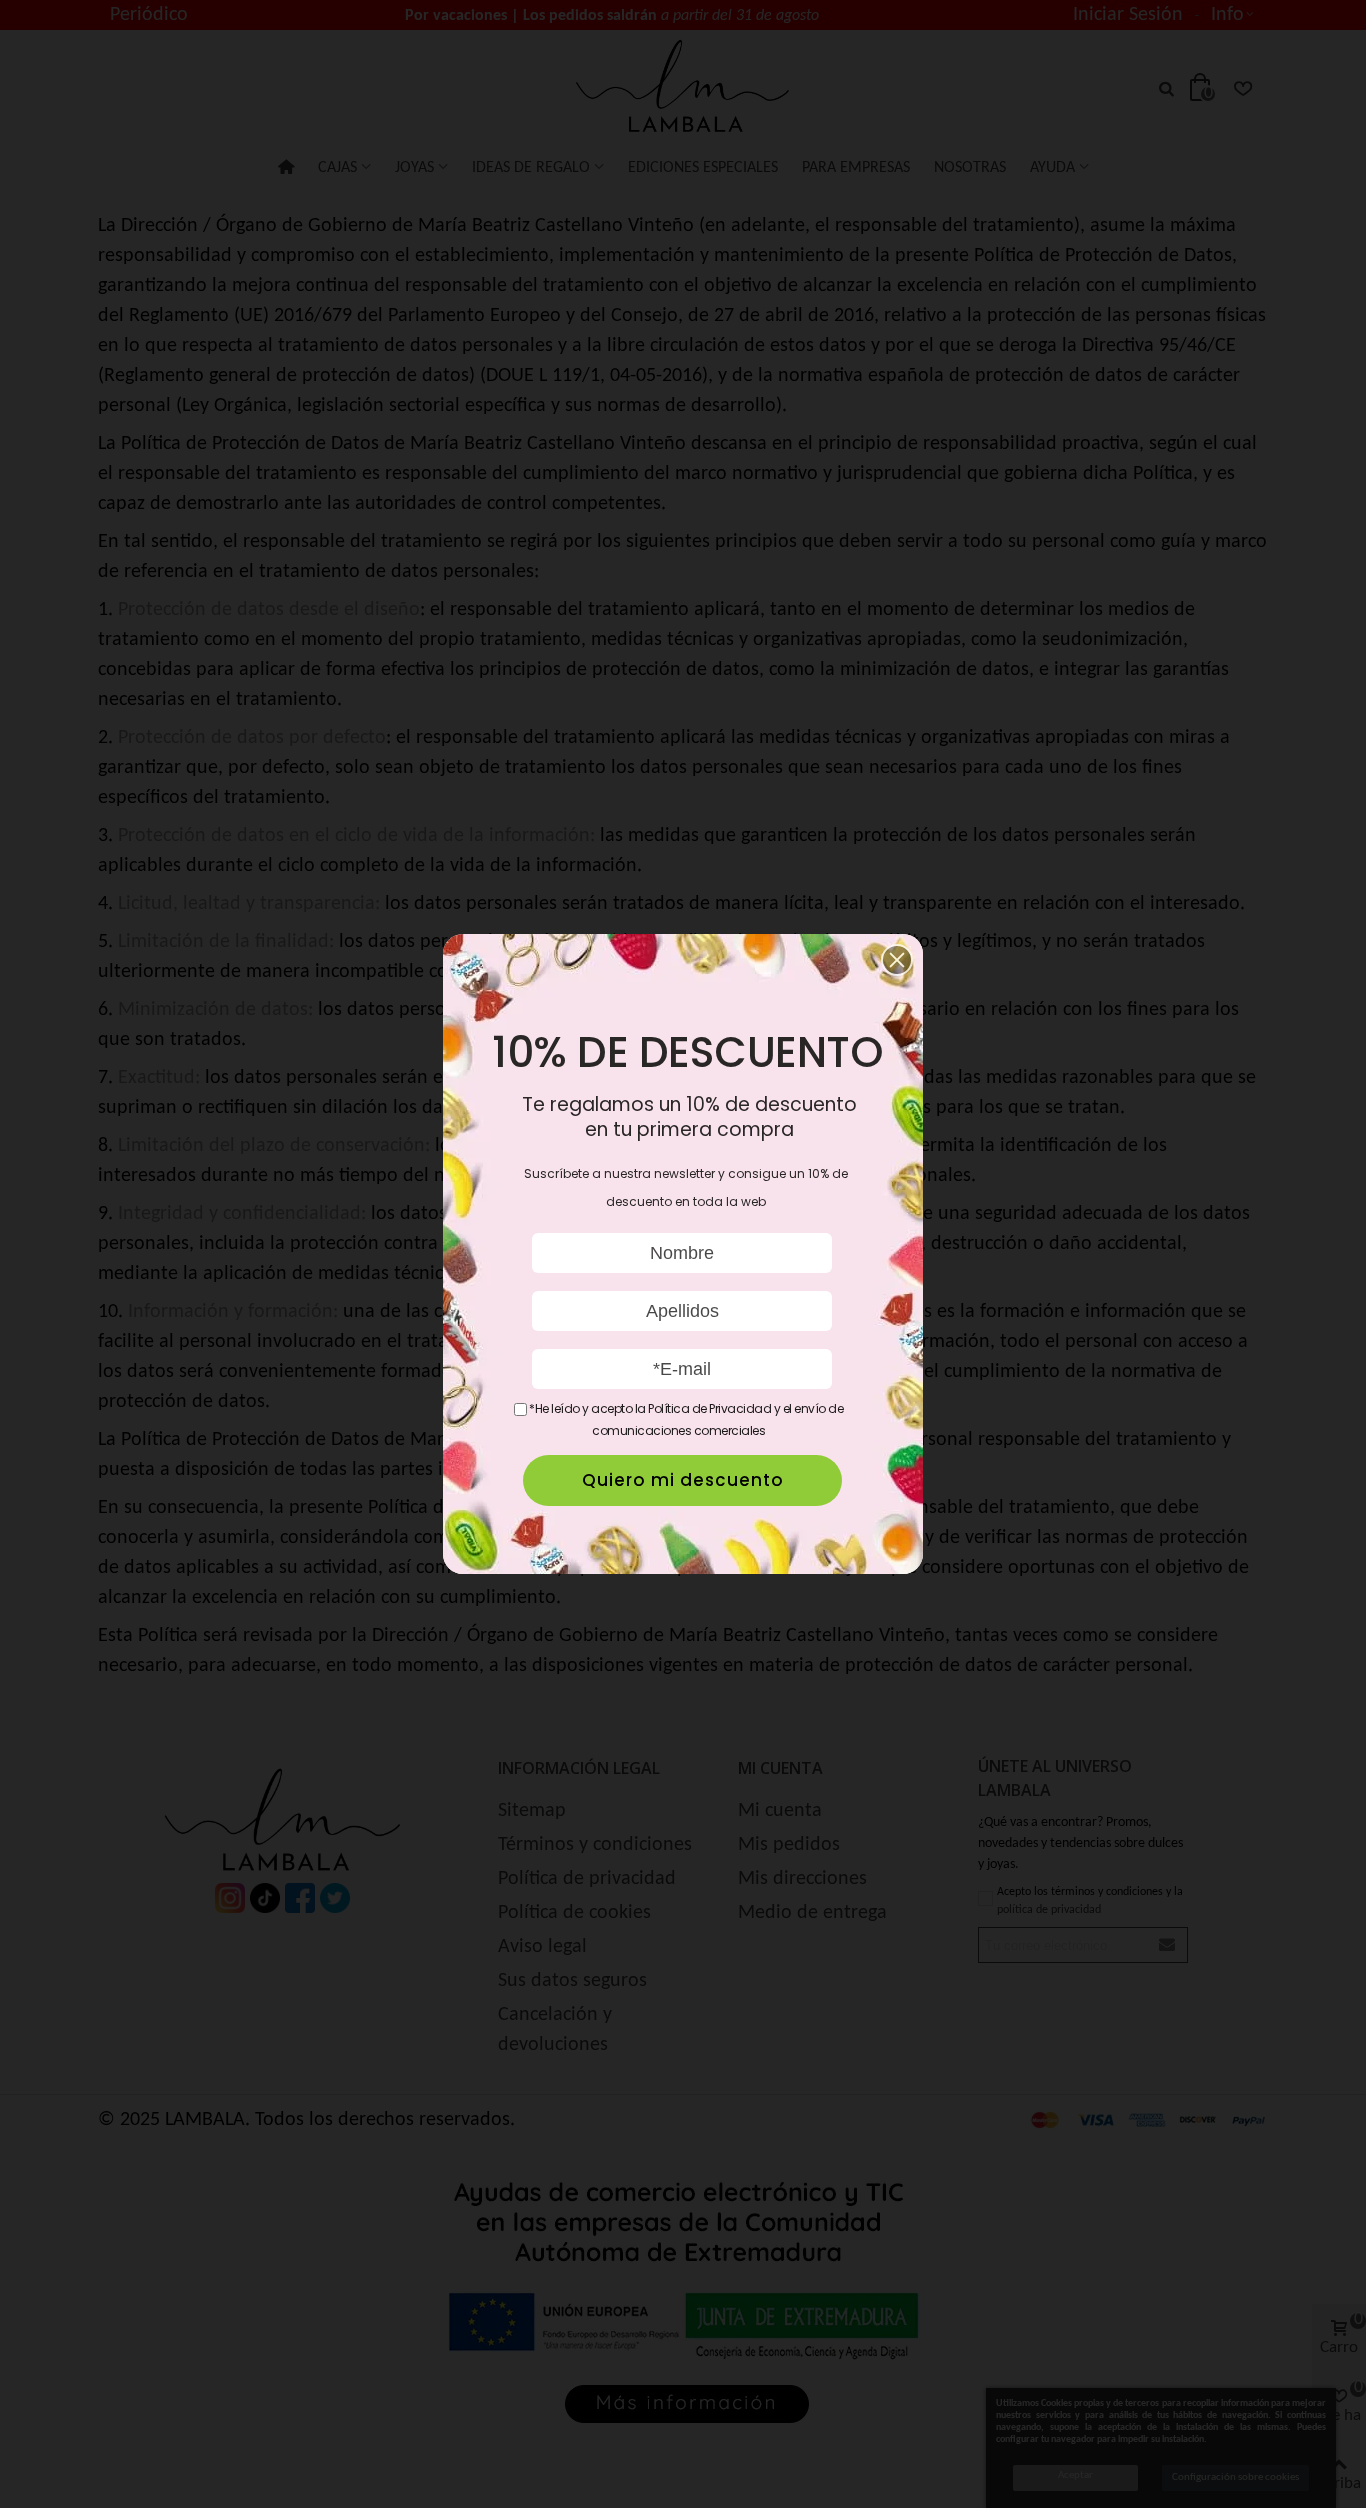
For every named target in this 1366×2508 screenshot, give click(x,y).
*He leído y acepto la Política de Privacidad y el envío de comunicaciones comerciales (685, 1419)
